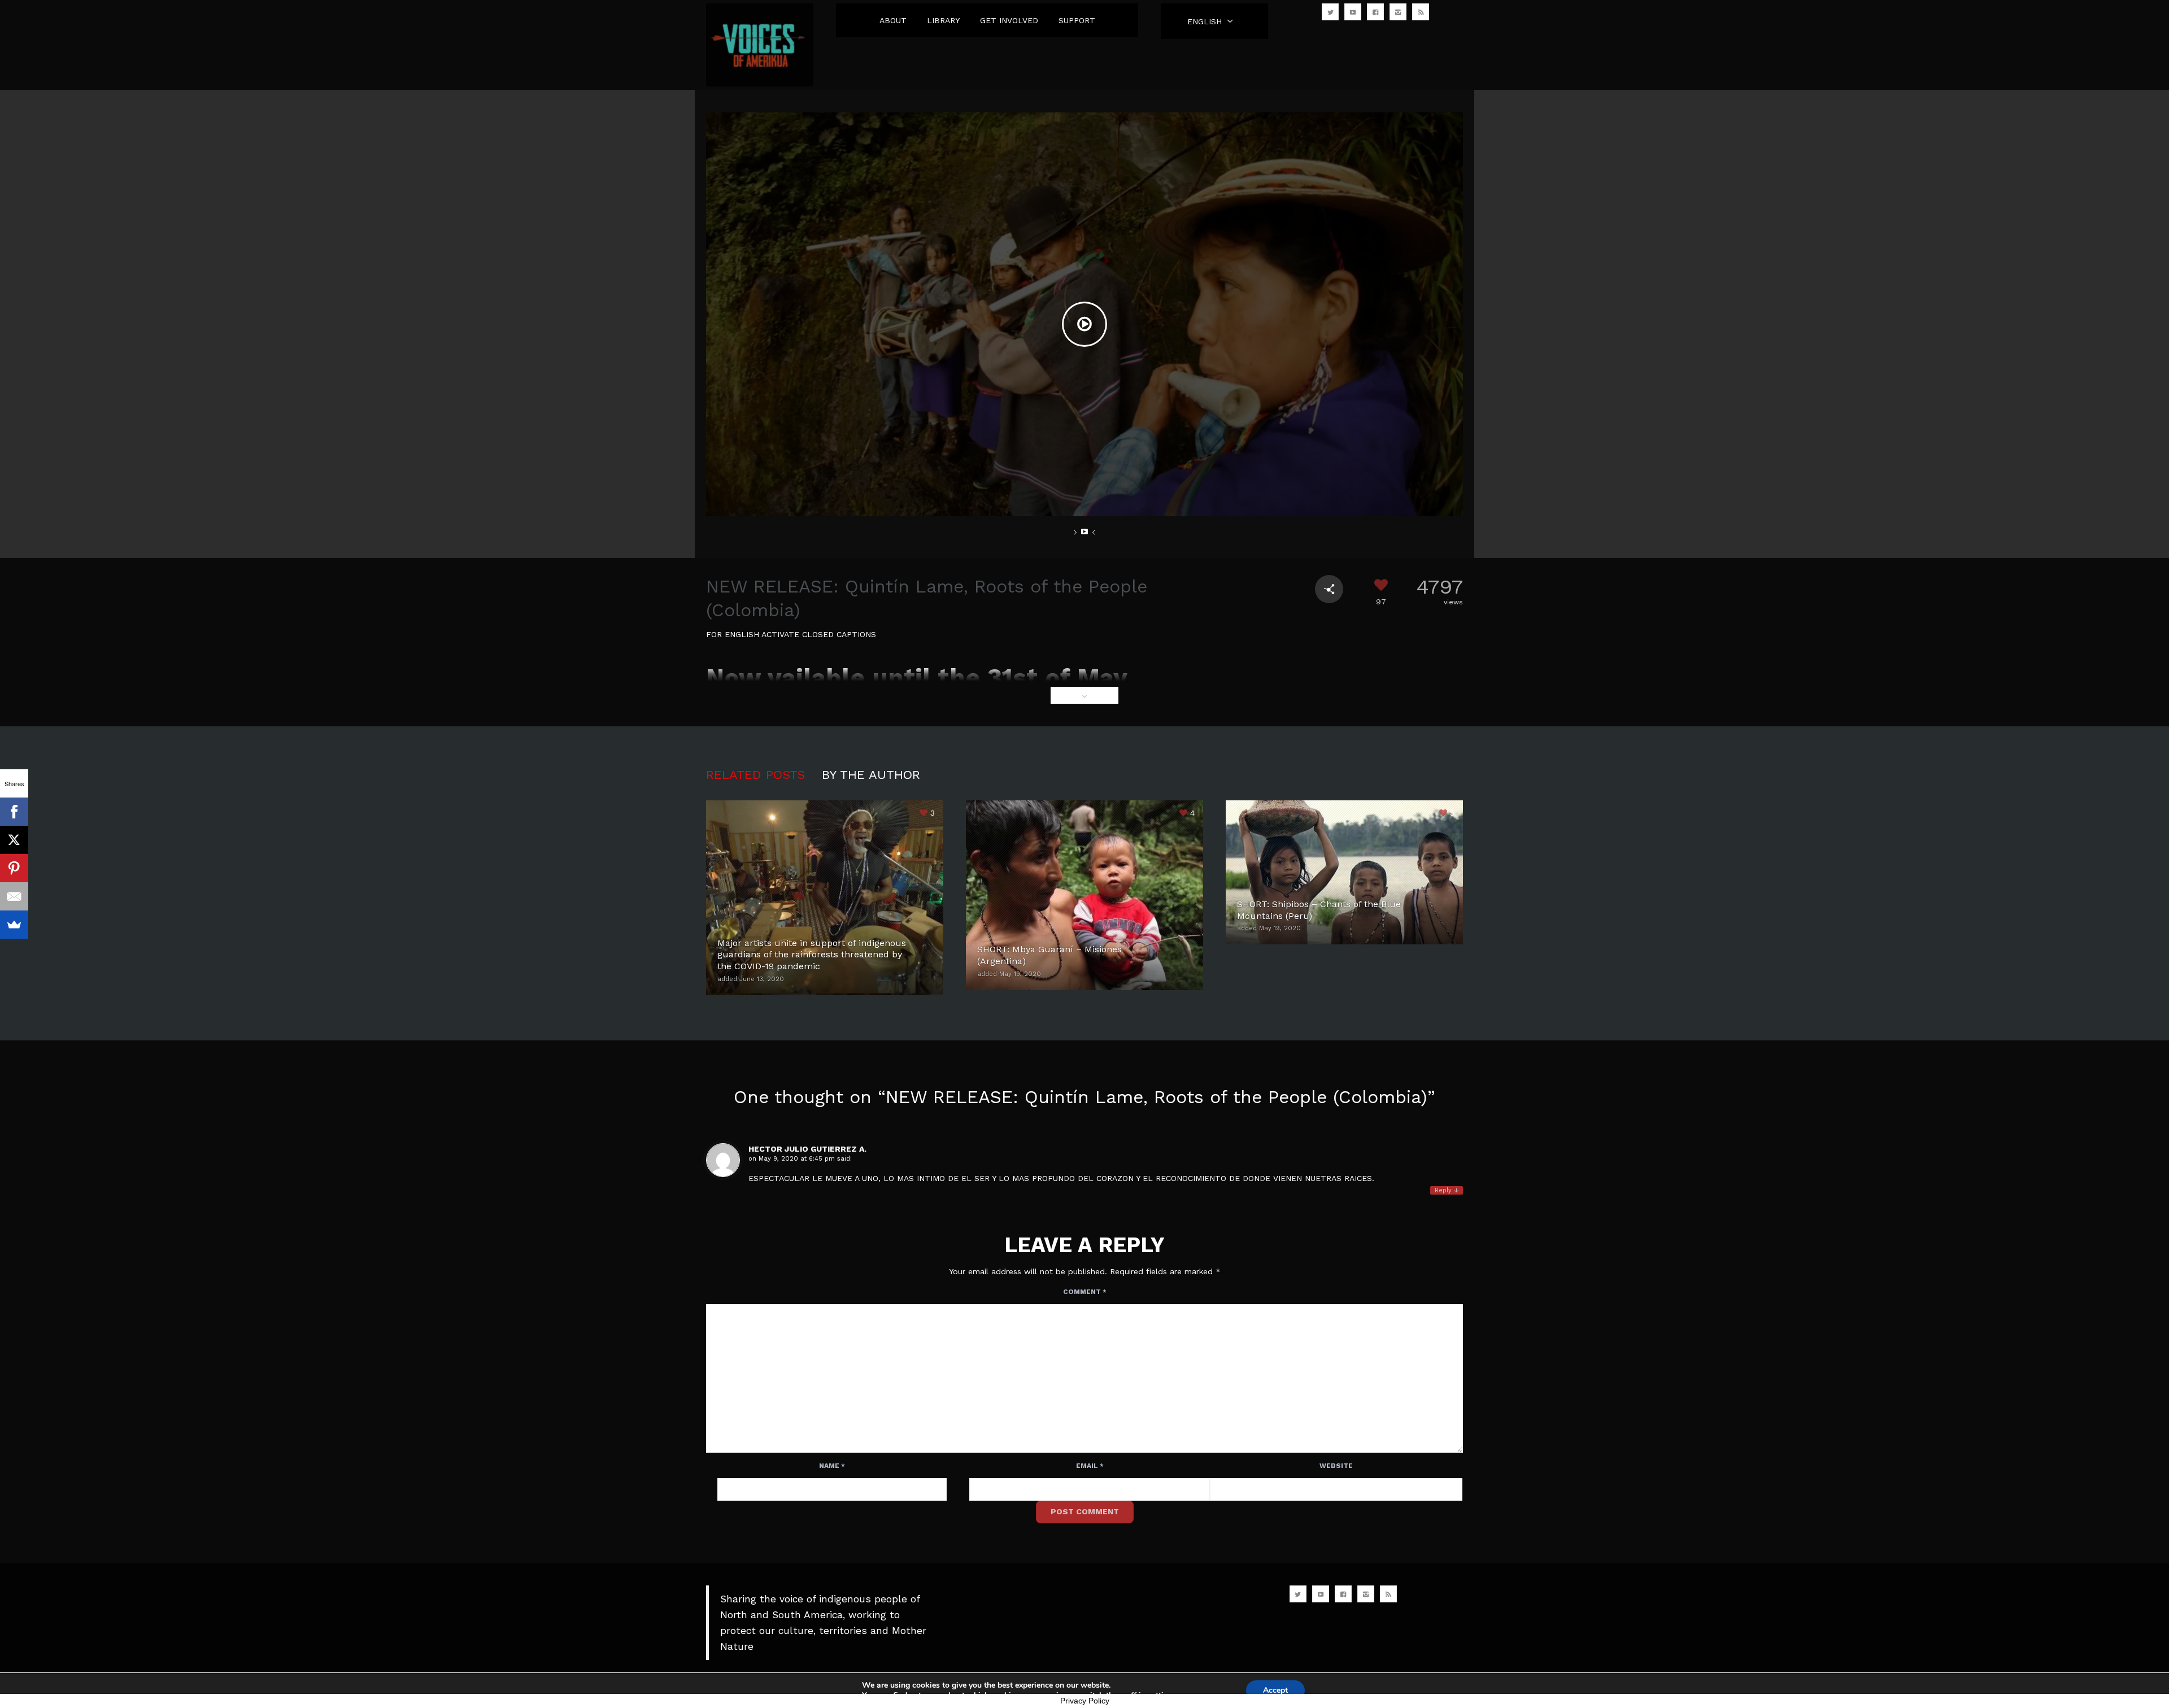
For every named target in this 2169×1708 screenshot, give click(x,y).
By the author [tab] (871, 775)
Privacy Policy (1085, 1701)
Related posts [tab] (755, 775)
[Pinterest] (14, 868)
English (1205, 21)
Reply (1447, 1190)
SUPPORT (1077, 20)
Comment (1085, 1292)
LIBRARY (943, 20)
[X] (14, 840)
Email (1090, 1466)
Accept (1275, 1690)
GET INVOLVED (1009, 20)
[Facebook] (14, 812)
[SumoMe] (14, 925)
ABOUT (893, 20)
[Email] (14, 896)
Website (1336, 1466)
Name (832, 1466)
